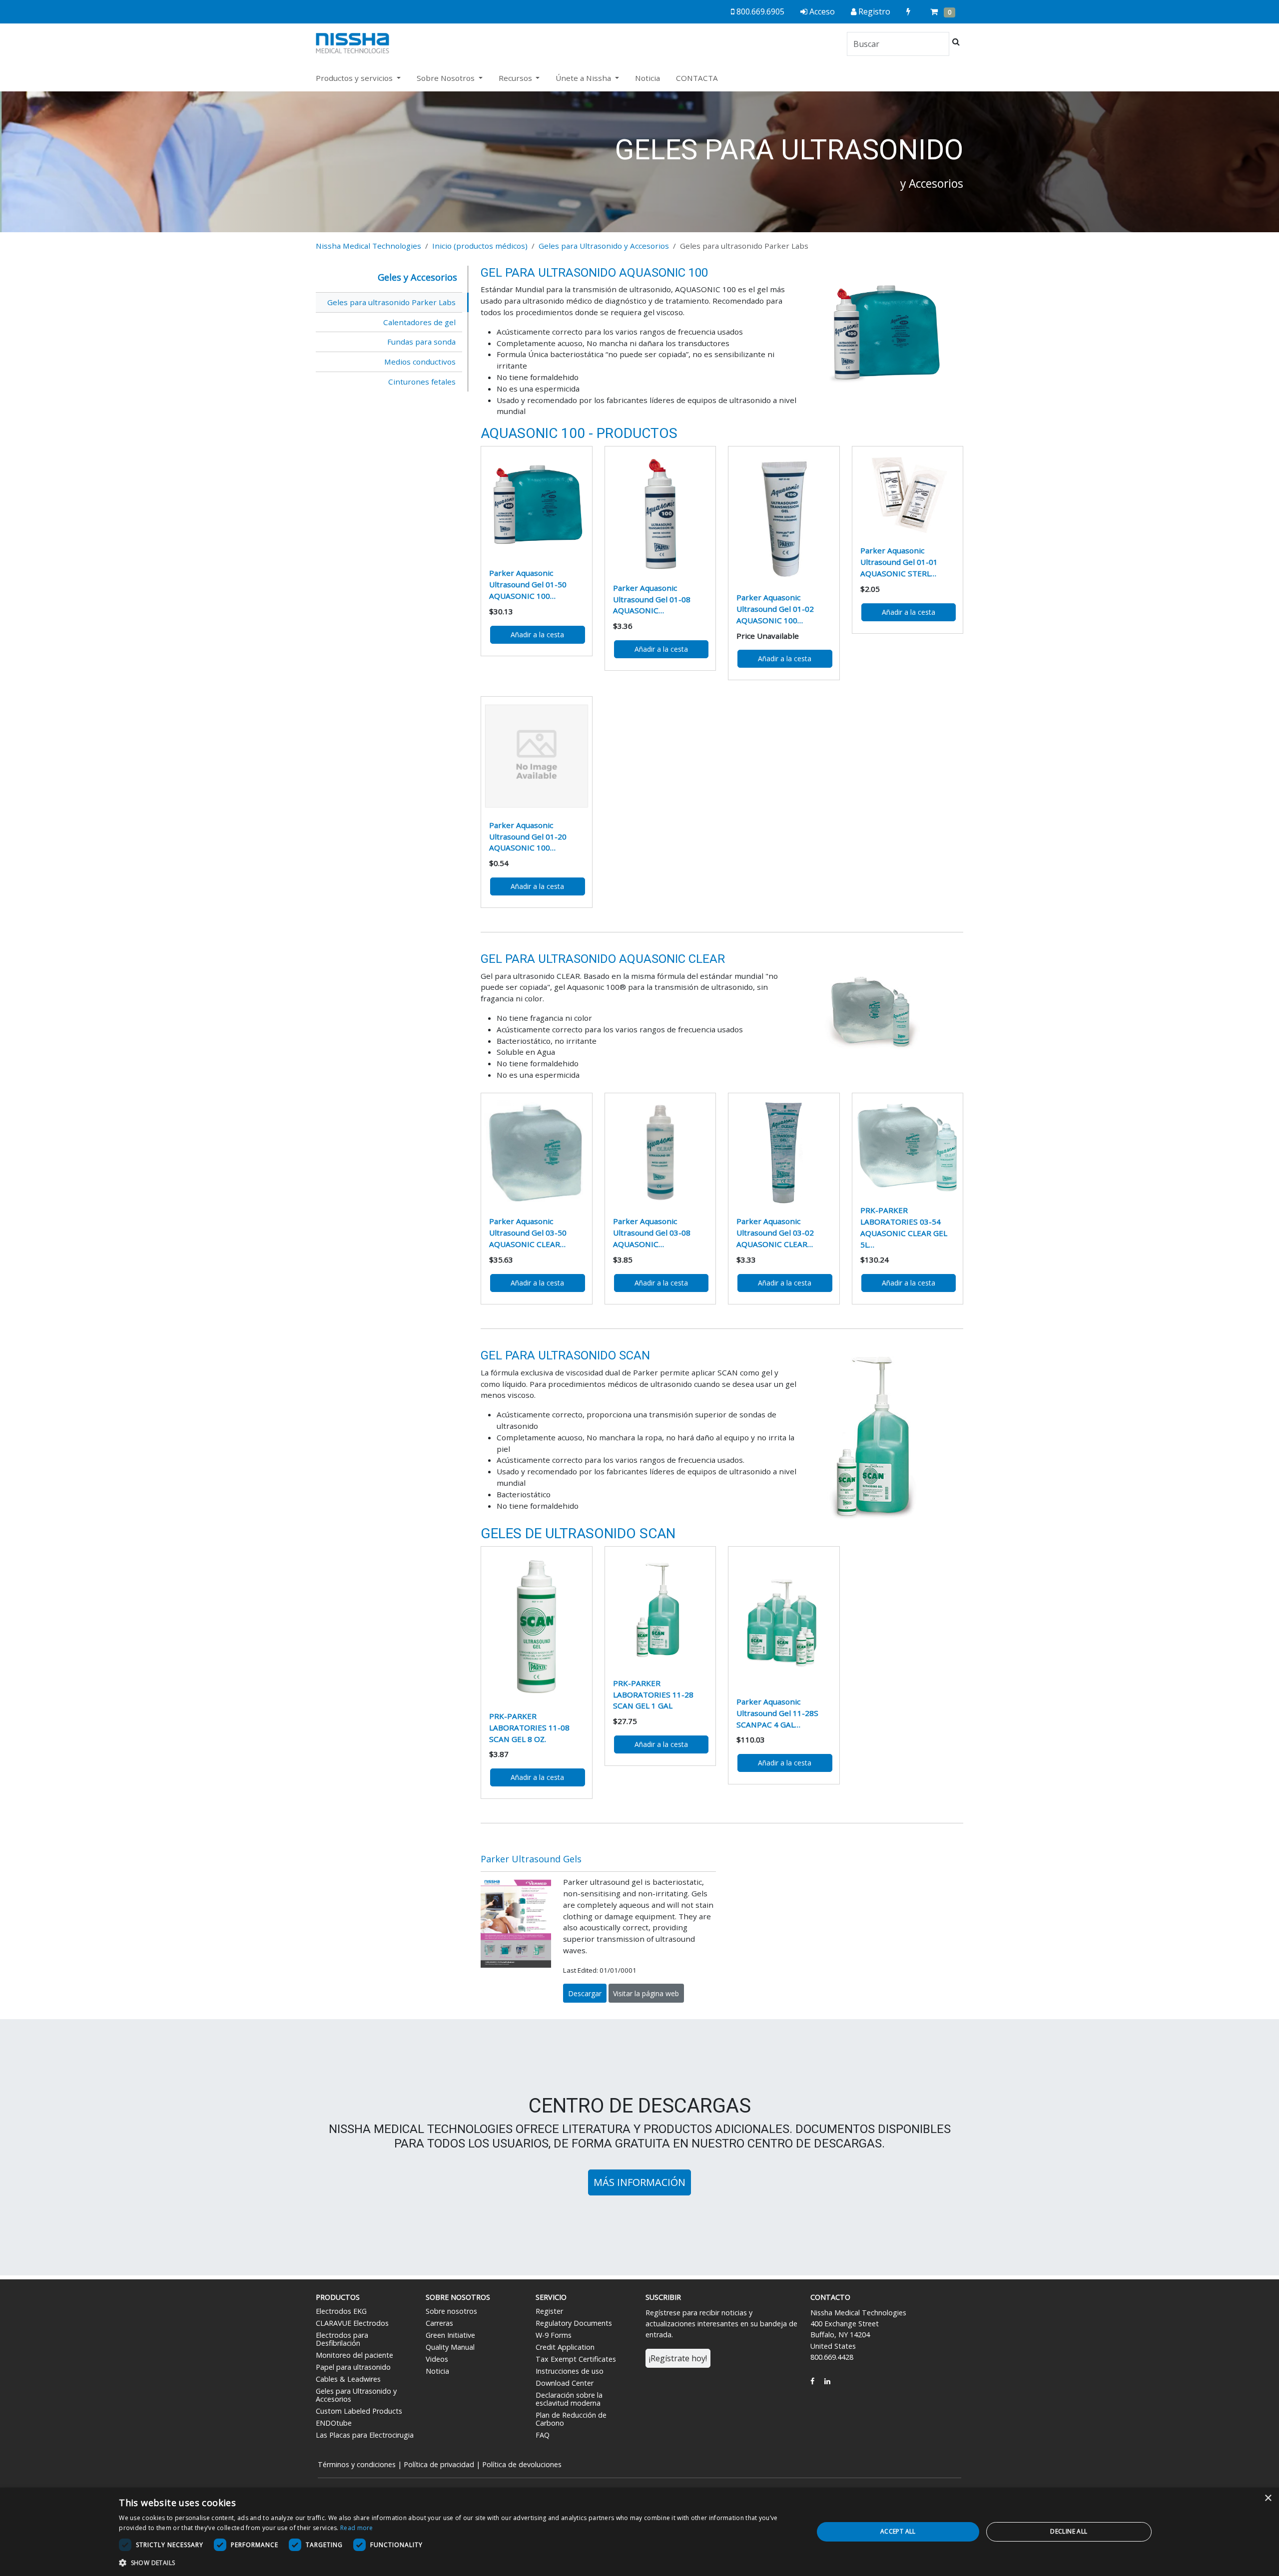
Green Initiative (450, 2335)
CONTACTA (697, 78)
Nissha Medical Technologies (368, 246)
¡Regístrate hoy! (678, 2358)
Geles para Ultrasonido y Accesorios (604, 246)
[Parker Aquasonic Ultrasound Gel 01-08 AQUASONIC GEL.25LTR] (660, 512)
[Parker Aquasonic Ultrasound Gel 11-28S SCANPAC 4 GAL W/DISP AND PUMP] (784, 1620)
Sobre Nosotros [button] (447, 78)
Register (549, 2311)
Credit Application (565, 2347)
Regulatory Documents (574, 2323)
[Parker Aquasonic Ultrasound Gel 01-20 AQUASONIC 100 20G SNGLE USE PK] (537, 756)
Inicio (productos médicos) (480, 246)
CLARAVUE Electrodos (352, 2323)
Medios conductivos (420, 362)
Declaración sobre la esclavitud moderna (569, 2399)
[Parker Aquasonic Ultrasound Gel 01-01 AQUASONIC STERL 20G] (908, 494)
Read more (357, 2528)
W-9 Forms (554, 2335)
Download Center (565, 2383)
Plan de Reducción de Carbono (571, 2419)
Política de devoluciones (522, 2464)
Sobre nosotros (451, 2311)
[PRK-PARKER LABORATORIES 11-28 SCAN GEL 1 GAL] (660, 1610)
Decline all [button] (1069, 2531)
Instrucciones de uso (570, 2371)
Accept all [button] (898, 2531)
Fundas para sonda (421, 342)
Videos (437, 2359)
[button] (456, 2563)
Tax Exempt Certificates (576, 2359)
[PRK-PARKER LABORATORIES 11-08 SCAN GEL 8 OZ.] (537, 1627)
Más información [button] (639, 2182)
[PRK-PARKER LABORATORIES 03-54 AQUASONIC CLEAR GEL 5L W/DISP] (908, 1147)
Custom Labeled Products (359, 2411)
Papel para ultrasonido (353, 2367)
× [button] (1268, 2498)
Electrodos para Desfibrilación (342, 2339)
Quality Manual (450, 2347)
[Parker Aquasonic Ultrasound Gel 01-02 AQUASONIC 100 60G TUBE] (784, 517)
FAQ (543, 2435)
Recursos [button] (516, 78)
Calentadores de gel (419, 322)
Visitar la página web (646, 1993)
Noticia (647, 78)
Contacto (830, 2297)
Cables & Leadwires (348, 2379)
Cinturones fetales (422, 382)
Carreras (439, 2323)
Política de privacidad (439, 2464)
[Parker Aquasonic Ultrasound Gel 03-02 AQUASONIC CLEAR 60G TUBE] (784, 1153)
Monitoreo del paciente (354, 2355)
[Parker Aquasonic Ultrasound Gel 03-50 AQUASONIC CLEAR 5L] (537, 1153)
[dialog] (639, 2532)
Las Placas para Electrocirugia (365, 2435)
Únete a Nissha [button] (584, 78)
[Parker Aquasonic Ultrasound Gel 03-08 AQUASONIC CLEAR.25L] (660, 1153)
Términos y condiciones (357, 2464)
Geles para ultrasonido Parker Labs (391, 302)
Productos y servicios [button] (355, 78)
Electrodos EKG (341, 2311)
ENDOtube (334, 2423)
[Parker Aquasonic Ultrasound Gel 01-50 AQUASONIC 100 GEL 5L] (537, 505)
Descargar (585, 1993)
